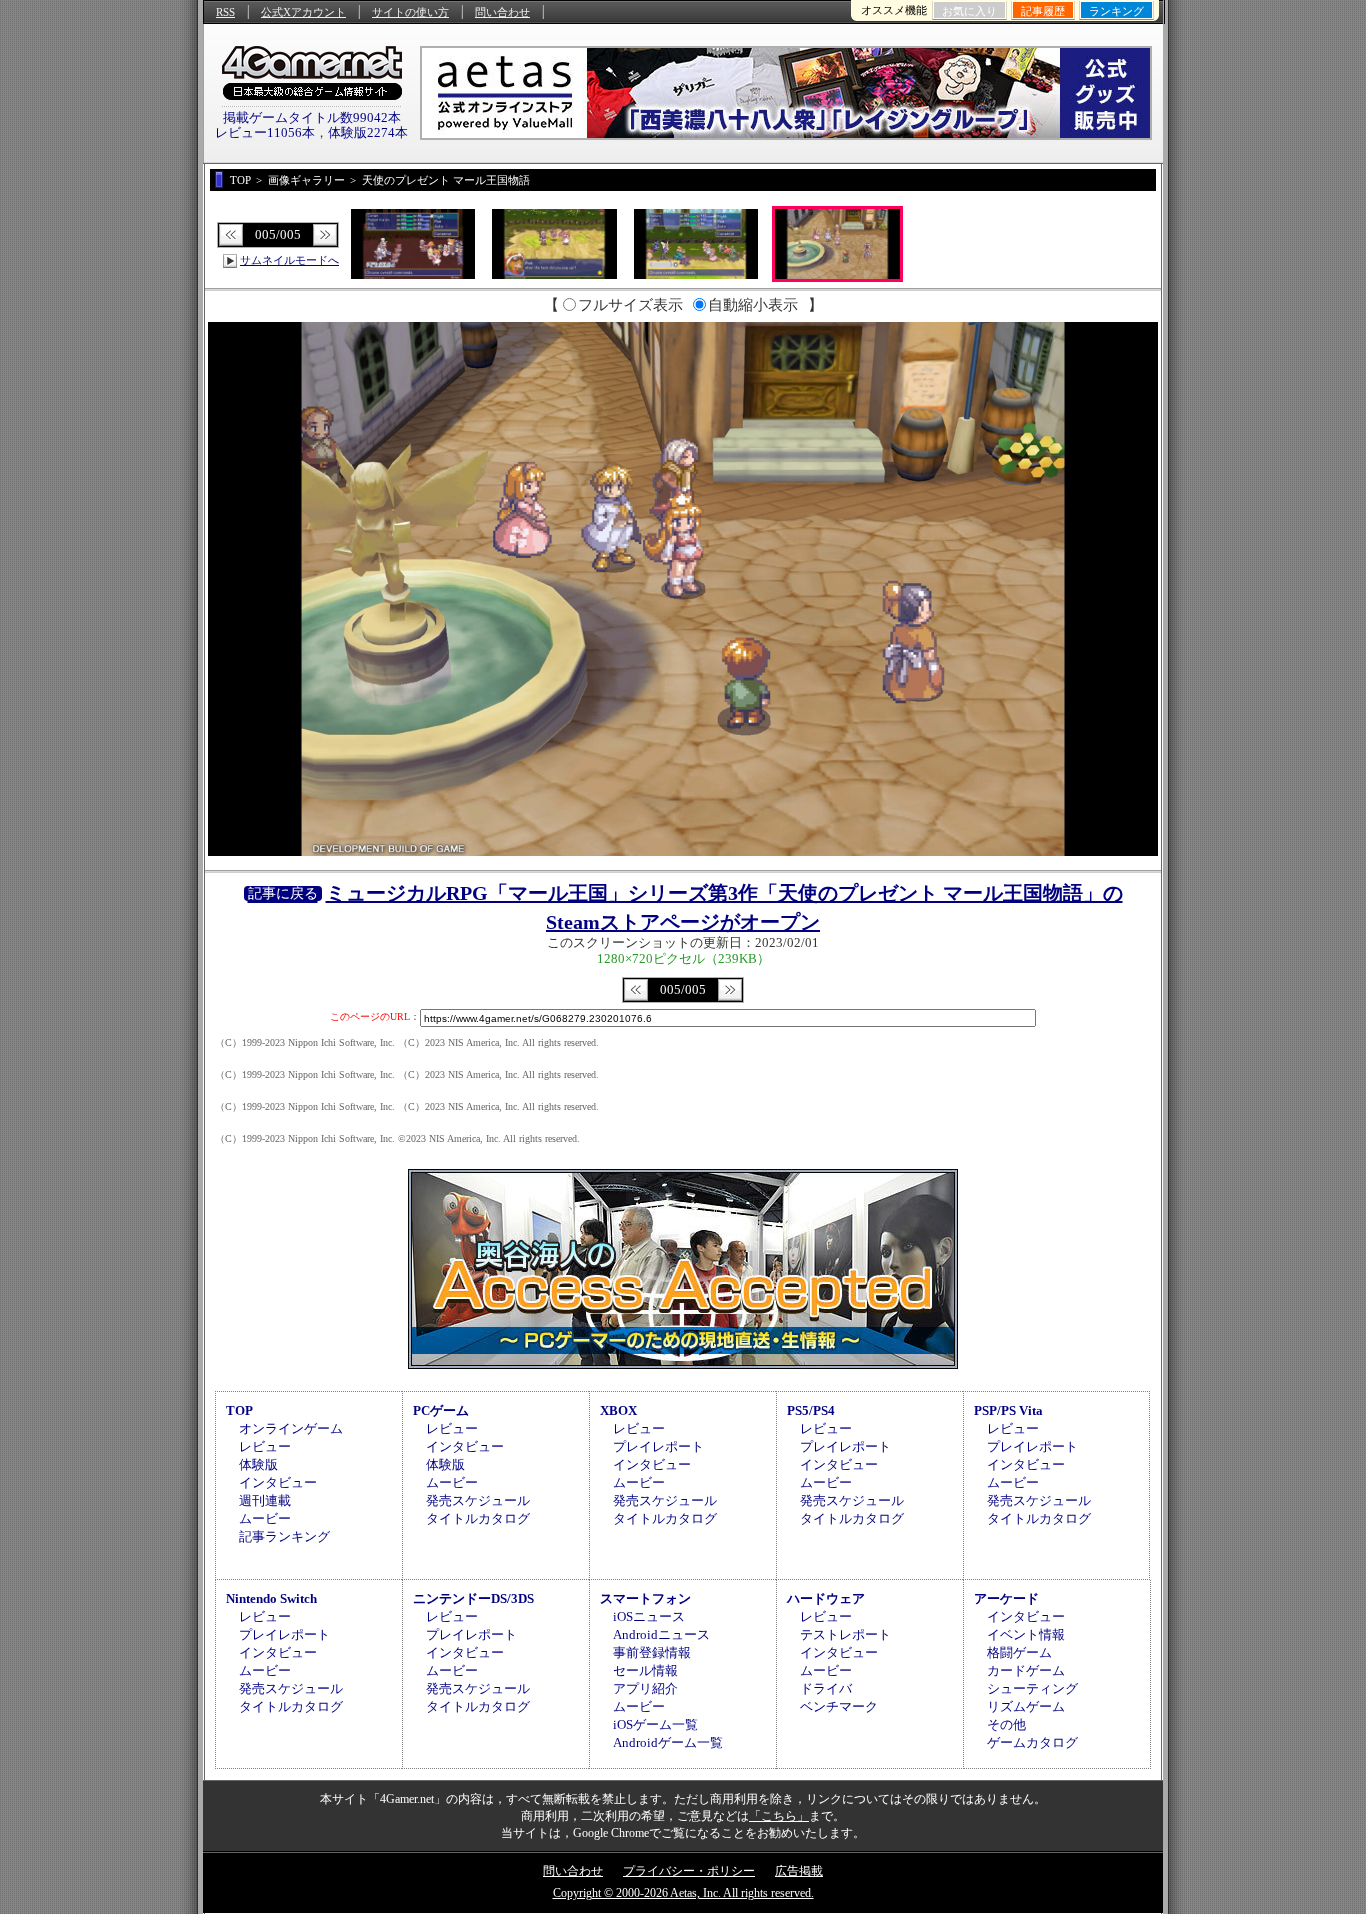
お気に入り (969, 11)
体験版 (258, 1464)
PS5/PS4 (811, 1410)
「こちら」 (779, 1816)
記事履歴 (1043, 11)
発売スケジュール (478, 1500)
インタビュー (278, 1482)
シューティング (1032, 1688)
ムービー (265, 1518)
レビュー (265, 1446)
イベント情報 (1026, 1634)
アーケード (1006, 1598)
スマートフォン (645, 1598)
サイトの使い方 (410, 12)
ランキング (1116, 11)
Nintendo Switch (271, 1598)
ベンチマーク (839, 1706)
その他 (1006, 1724)
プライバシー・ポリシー (689, 1871)
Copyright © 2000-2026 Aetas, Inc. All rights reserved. (683, 1893)
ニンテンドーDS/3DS (473, 1598)
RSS (225, 12)
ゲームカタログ (1032, 1742)
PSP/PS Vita (1008, 1410)
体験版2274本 (368, 132)
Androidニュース (661, 1634)
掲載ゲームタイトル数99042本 (312, 117)
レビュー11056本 (265, 132)
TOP (239, 1410)
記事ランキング (284, 1536)
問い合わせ (502, 12)
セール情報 (645, 1670)
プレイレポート (658, 1446)
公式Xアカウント (303, 12)
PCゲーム (441, 1410)
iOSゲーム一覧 (655, 1724)
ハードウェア (826, 1598)
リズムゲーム (1026, 1706)
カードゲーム (1026, 1670)
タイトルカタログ (478, 1518)
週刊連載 (265, 1500)
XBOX (618, 1410)
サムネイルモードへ (289, 260)
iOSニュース (649, 1616)
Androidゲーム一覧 (668, 1742)
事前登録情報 (652, 1652)
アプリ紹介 (645, 1688)
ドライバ (826, 1688)
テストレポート (845, 1634)
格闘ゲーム (1019, 1652)
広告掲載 (799, 1871)
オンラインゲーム (291, 1428)
